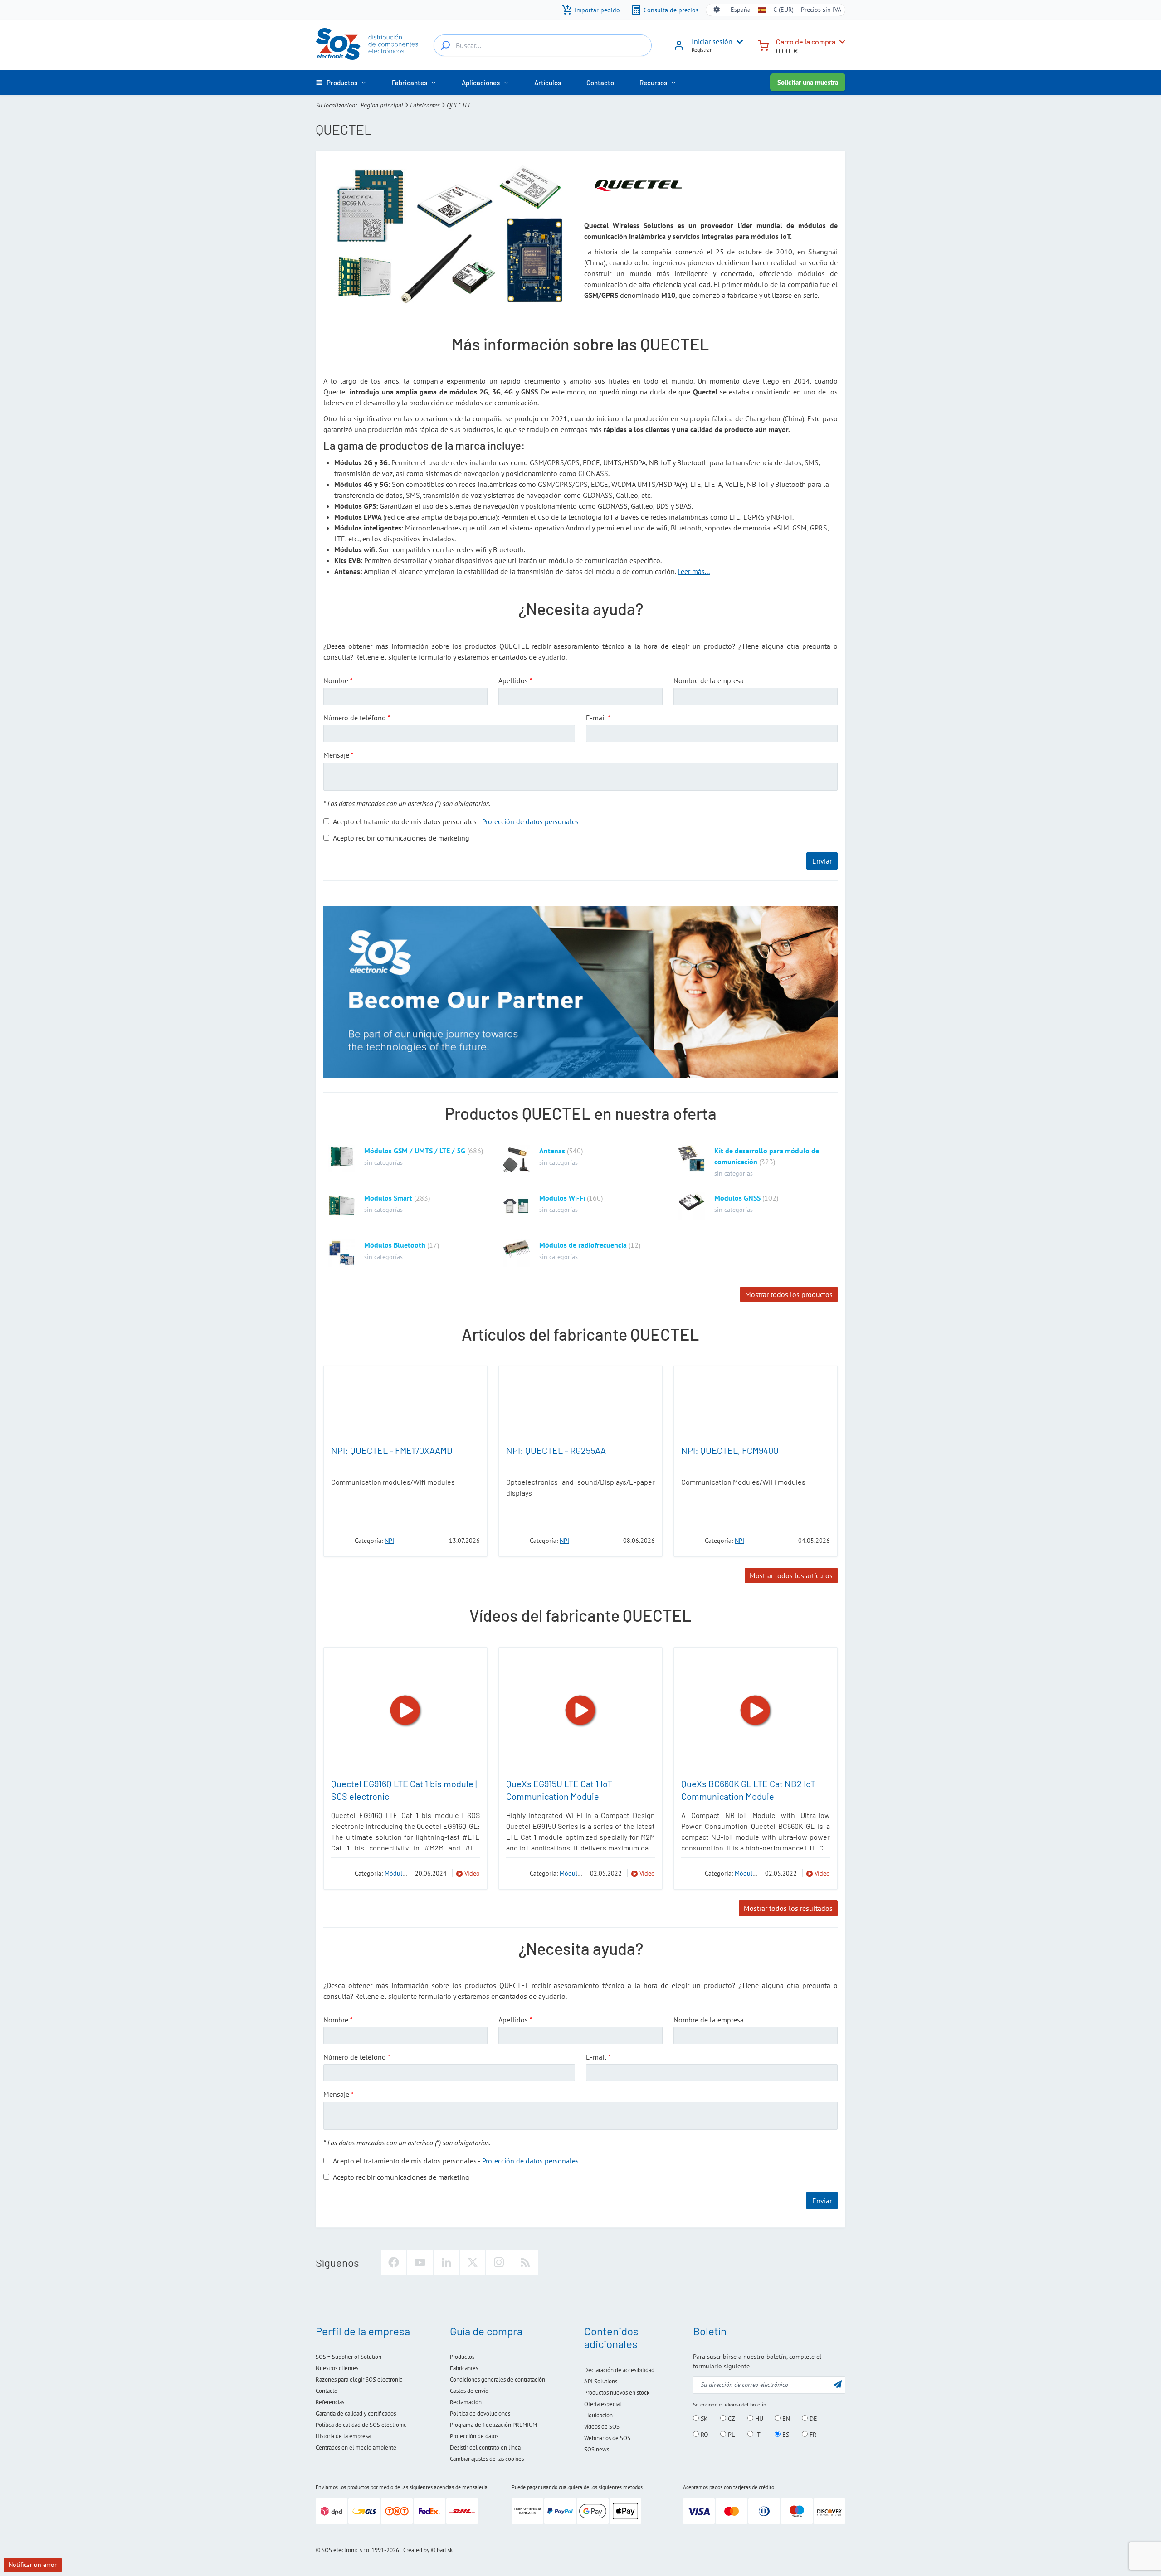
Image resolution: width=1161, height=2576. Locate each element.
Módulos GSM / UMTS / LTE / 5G (415, 1151)
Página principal (382, 105)
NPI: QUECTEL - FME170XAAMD (392, 1450)
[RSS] (525, 2262)
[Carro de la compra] (763, 45)
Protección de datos (474, 2436)
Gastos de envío (469, 2391)
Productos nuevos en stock (617, 2393)
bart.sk (445, 2550)
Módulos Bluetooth (395, 1245)
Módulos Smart (388, 1198)
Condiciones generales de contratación (498, 2379)
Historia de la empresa (343, 2436)
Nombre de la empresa (709, 680)
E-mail (596, 718)
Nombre (336, 680)
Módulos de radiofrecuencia (583, 1245)
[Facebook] (394, 2262)
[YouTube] (420, 2262)
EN (785, 2419)
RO (704, 2435)
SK (703, 2419)
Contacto (327, 2391)
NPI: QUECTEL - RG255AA (556, 1450)
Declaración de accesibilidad (619, 2370)
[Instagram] (499, 2262)
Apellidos (513, 680)
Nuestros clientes (337, 2368)
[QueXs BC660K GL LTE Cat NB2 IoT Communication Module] (756, 1711)
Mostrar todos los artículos (791, 1575)
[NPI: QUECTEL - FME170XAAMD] (405, 1403)
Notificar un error (33, 2565)
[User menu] (738, 42)
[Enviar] (838, 2384)
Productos (462, 2357)
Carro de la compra (806, 41)
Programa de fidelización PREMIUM (493, 2425)
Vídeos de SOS (602, 2427)
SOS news (597, 2449)
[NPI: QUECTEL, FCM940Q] (756, 1403)
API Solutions (601, 2381)
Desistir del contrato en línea (485, 2447)
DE (812, 2419)
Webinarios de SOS (607, 2438)
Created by (416, 2550)
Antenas (552, 1151)
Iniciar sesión (712, 41)
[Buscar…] (445, 45)
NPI (389, 1541)
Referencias (330, 2402)
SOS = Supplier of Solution (349, 2357)
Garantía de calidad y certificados (356, 2413)
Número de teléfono (355, 718)
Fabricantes (425, 105)
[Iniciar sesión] (679, 49)
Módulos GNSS (737, 1198)
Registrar (702, 50)
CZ (731, 2419)
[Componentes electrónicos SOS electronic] (367, 44)
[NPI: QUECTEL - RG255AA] (580, 1403)
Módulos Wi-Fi (562, 1198)
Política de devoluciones (480, 2413)
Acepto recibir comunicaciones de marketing (401, 838)
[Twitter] (473, 2262)
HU (758, 2419)
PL (730, 2435)
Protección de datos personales (530, 821)
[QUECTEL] (340, 1540)
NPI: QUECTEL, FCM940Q (730, 1450)
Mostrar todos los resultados (788, 1908)
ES (785, 2435)
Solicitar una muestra (808, 82)
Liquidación (598, 2415)
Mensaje (336, 755)
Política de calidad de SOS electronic (361, 2425)
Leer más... (694, 571)
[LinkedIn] (446, 2262)
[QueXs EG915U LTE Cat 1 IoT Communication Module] (580, 1711)
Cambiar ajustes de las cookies (487, 2459)
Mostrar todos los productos (789, 1294)
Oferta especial (603, 2404)
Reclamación (466, 2402)
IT (757, 2435)
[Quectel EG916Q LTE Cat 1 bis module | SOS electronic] (405, 1711)
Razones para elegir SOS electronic (359, 2379)
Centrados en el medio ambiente (356, 2447)
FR (812, 2435)
